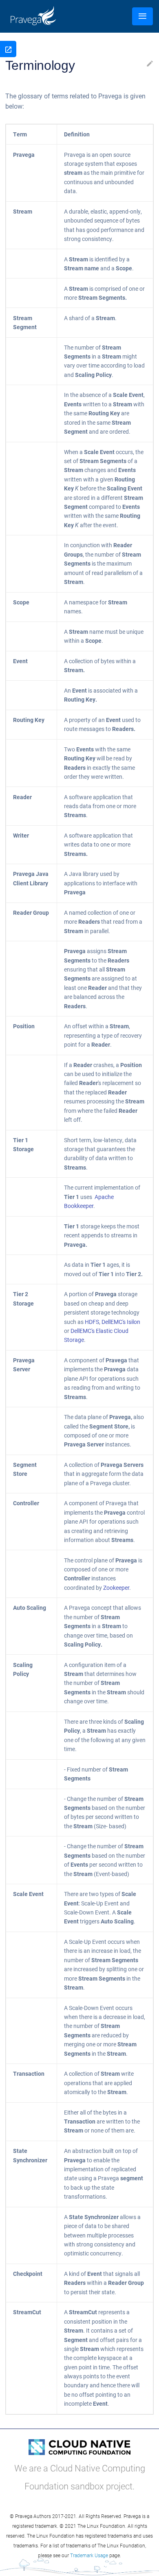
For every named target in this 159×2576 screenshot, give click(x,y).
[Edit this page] (150, 65)
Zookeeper (116, 1588)
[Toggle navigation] (142, 16)
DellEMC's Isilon (121, 1322)
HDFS (92, 1322)
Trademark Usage (89, 2555)
